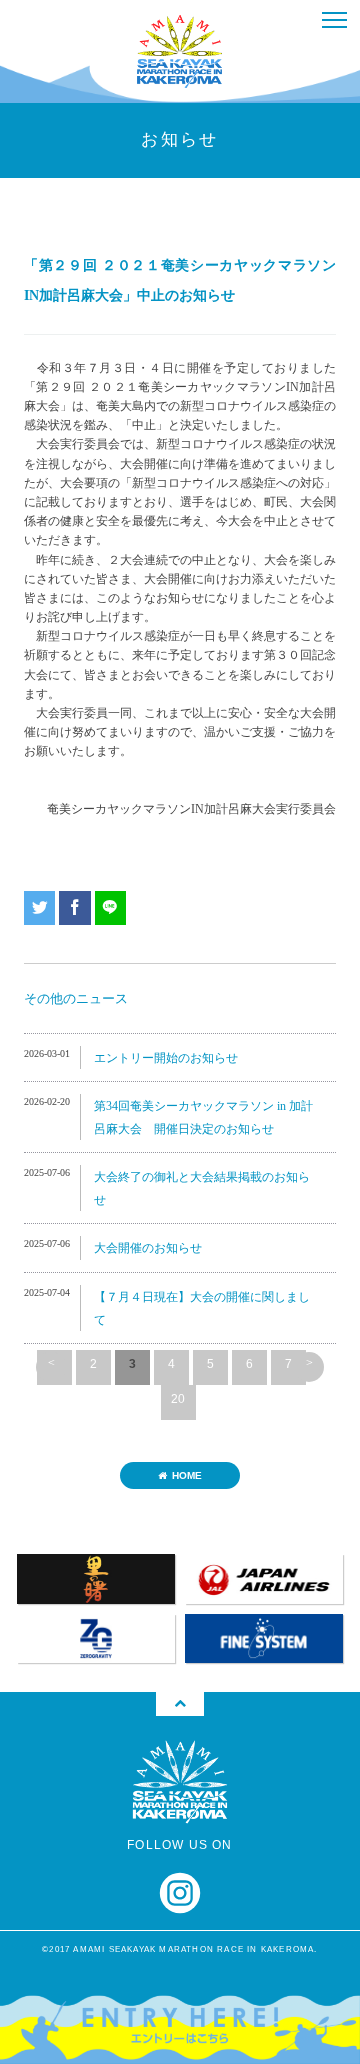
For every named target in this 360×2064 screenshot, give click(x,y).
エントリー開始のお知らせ (166, 1058)
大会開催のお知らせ (148, 1248)
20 (178, 1399)
